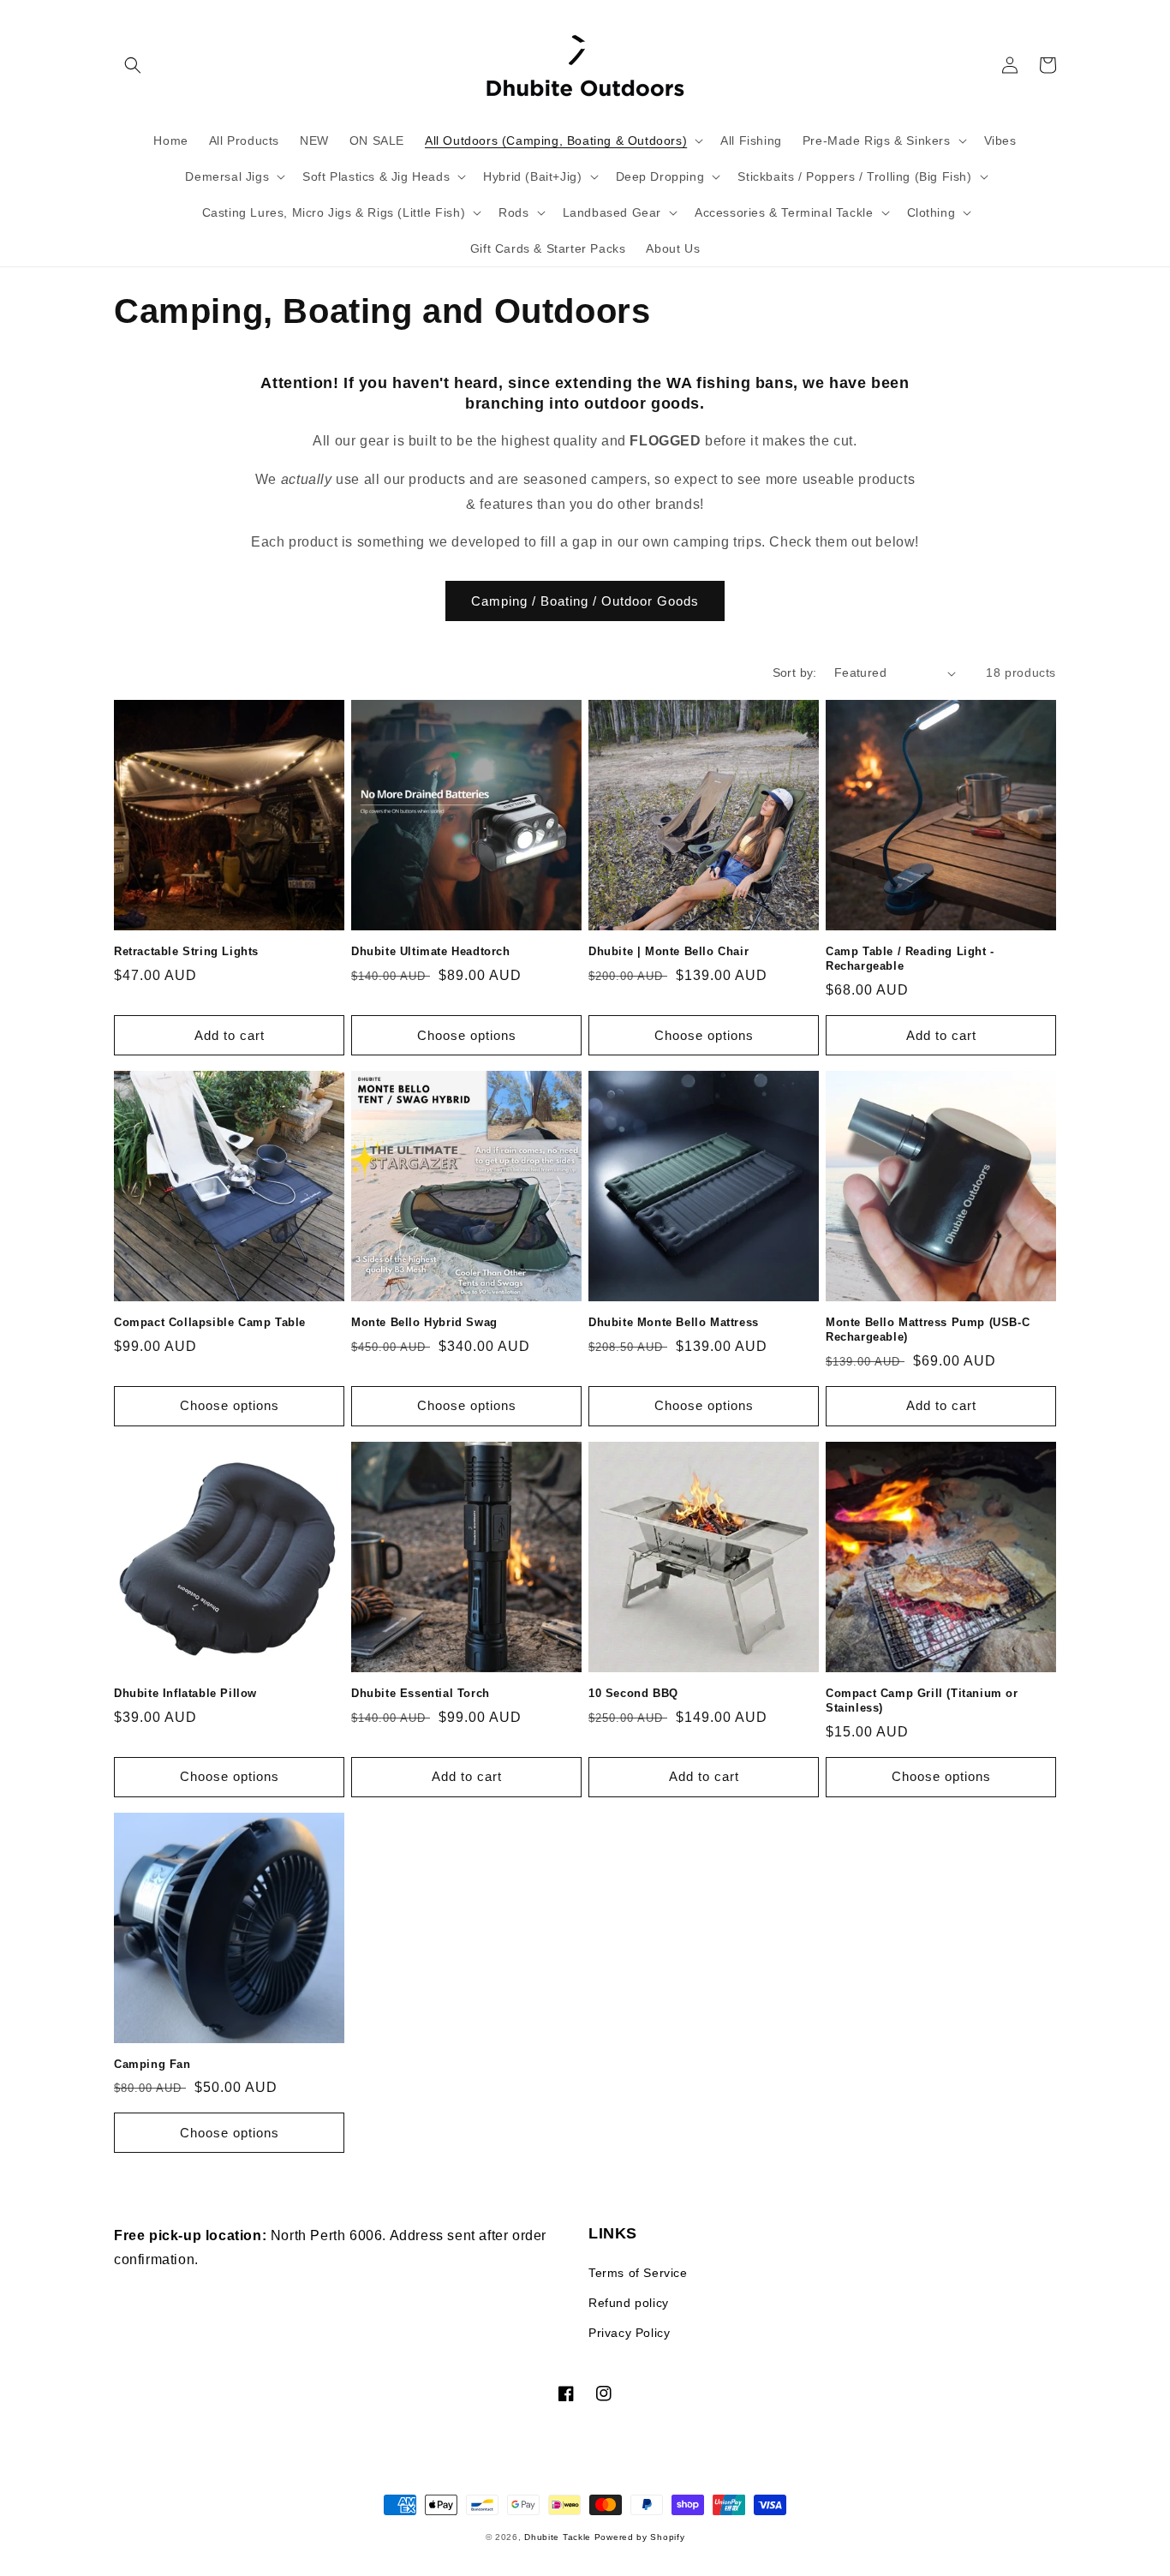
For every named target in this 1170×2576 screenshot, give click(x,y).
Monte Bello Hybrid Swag (424, 1322)
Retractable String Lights (186, 951)
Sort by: (795, 672)
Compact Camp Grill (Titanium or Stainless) (922, 1700)
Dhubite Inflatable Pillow (185, 1693)
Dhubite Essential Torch (421, 1693)
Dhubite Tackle (559, 2537)
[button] (133, 65)
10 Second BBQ (633, 1693)
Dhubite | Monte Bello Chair (669, 951)
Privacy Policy (629, 2333)
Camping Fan (152, 2064)
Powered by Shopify (640, 2537)
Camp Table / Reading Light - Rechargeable (910, 959)
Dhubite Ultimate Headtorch (431, 951)
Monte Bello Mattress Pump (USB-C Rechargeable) (928, 1330)
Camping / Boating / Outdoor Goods (585, 601)
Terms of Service (638, 2273)
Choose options (467, 1035)
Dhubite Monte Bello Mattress (674, 1322)
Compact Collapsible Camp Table (210, 1322)
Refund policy (629, 2303)
